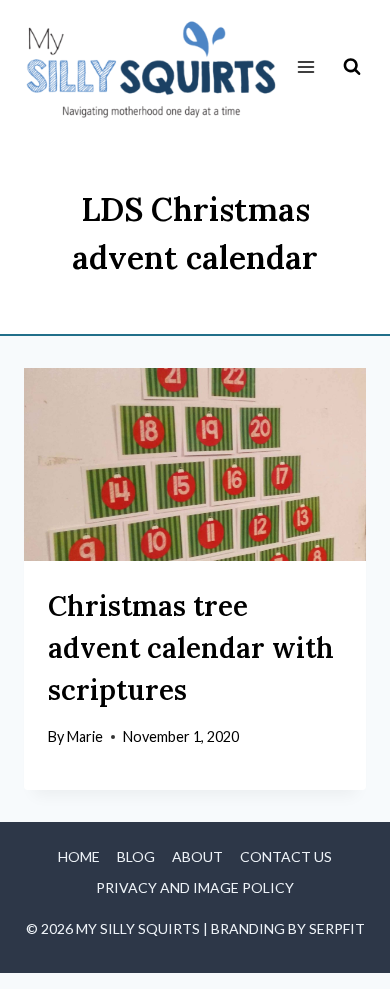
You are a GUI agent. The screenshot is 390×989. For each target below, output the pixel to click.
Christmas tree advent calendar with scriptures (191, 648)
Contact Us (286, 856)
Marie (85, 736)
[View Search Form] (352, 67)
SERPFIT (337, 928)
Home (79, 856)
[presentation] (195, 464)
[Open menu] (305, 67)
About (197, 856)
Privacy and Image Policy (195, 887)
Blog (136, 856)
